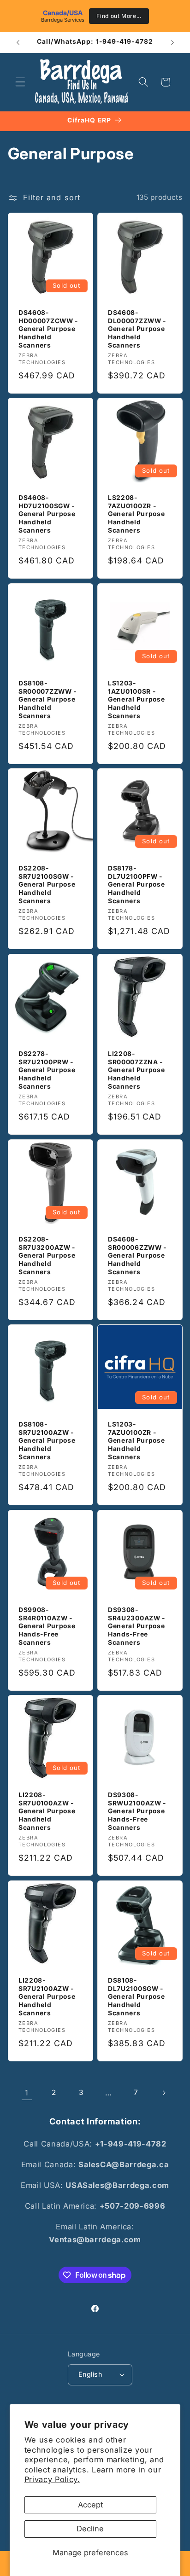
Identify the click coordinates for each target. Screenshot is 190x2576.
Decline (90, 2529)
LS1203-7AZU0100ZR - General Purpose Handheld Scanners (136, 1441)
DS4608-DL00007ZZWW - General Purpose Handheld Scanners (137, 328)
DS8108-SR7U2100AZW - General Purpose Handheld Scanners (47, 1441)
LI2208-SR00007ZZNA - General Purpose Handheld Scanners (136, 1070)
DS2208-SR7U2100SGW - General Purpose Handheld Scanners (47, 885)
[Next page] (163, 2093)
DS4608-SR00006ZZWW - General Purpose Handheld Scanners (137, 1255)
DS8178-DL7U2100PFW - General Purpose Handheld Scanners (136, 885)
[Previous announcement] (18, 42)
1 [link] (27, 2093)
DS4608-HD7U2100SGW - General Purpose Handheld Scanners (47, 514)
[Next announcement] (172, 42)
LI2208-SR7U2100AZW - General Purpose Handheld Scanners (47, 1997)
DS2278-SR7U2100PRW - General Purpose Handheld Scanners (47, 1070)
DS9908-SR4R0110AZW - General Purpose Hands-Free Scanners (47, 1626)
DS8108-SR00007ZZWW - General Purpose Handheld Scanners (47, 699)
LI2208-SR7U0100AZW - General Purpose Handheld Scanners (47, 1811)
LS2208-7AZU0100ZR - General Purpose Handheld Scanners (136, 514)
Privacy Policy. (52, 2479)
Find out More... (119, 16)
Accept (90, 2505)
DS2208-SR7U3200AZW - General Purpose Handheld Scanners (47, 1255)
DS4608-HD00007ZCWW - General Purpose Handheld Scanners (48, 328)
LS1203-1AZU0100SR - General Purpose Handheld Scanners (136, 699)
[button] (20, 82)
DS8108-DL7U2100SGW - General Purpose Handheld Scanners (136, 1997)
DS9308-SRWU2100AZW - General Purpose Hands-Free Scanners (137, 1811)
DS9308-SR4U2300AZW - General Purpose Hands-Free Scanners (137, 1626)
